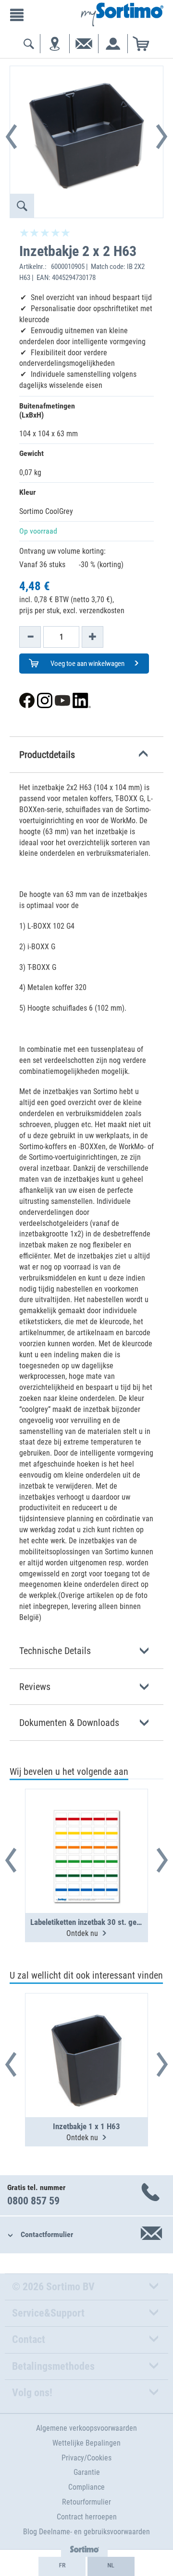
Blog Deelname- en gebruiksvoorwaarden (86, 2532)
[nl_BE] (111, 2566)
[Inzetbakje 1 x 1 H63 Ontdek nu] (86, 2032)
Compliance (86, 2487)
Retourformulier (86, 2502)
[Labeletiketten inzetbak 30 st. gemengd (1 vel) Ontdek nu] (86, 1828)
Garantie (87, 2472)
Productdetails (47, 755)
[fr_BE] (62, 2566)
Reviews (35, 1687)
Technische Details (55, 1651)
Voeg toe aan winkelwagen (87, 664)
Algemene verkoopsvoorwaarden (86, 2428)
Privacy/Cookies (86, 2458)
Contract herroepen (87, 2517)
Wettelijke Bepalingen (86, 2443)
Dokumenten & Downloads (69, 1723)
